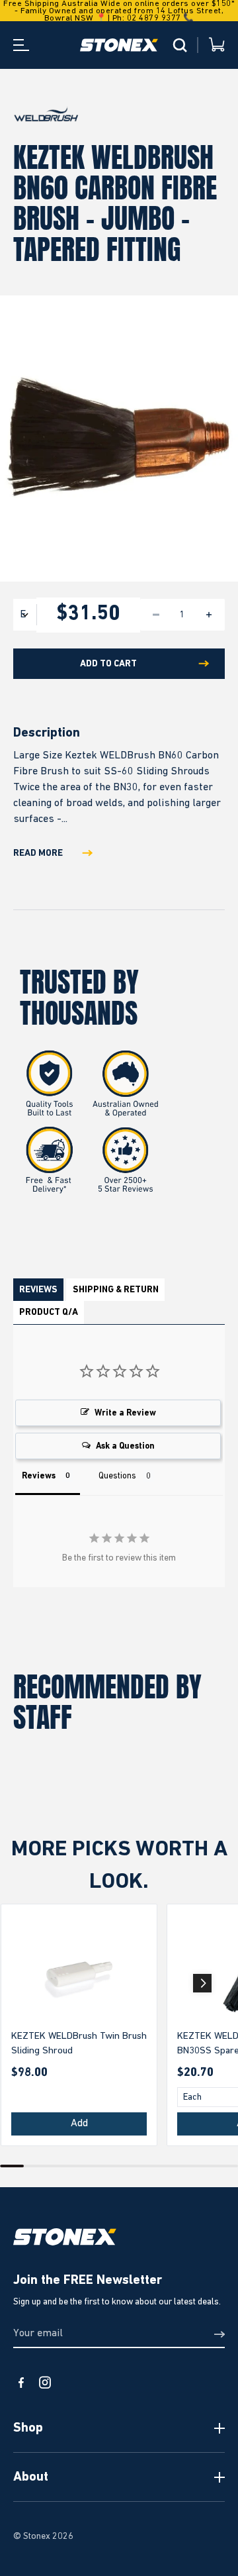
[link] (79, 1974)
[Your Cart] (217, 45)
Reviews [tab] (39, 1476)
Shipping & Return (116, 1290)
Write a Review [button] (125, 1413)
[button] (202, 1983)
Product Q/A (49, 1312)
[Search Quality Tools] (180, 45)
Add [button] (79, 2124)
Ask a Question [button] (125, 1446)
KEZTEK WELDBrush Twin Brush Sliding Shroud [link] (79, 2043)
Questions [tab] (117, 1476)
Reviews (38, 1290)
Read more (38, 853)
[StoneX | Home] (119, 45)
